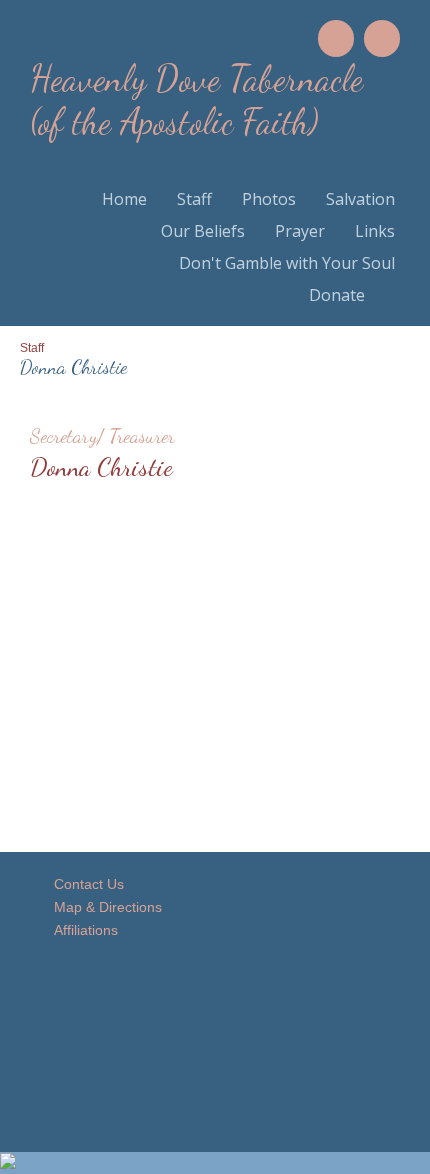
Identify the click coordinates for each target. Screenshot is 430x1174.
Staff (194, 199)
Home (124, 199)
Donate (337, 295)
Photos (269, 199)
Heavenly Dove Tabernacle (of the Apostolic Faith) (196, 100)
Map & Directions (104, 907)
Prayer (300, 231)
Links (375, 231)
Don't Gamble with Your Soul (287, 263)
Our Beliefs (203, 231)
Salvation (360, 199)
